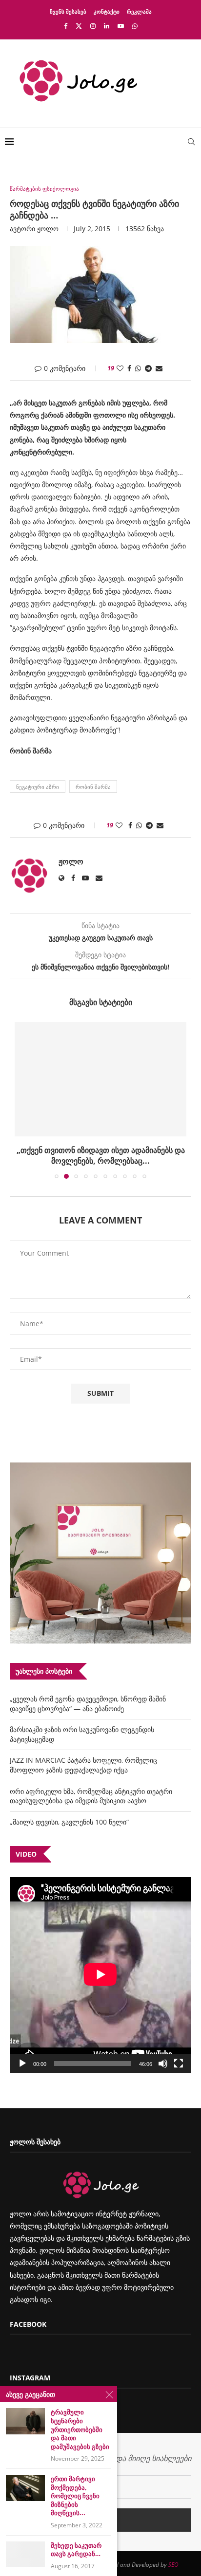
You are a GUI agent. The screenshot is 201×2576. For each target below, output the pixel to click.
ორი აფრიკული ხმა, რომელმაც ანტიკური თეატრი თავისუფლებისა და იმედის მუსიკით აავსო (91, 1796)
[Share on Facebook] (129, 368)
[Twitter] (79, 26)
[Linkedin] (107, 26)
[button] (23, 1100)
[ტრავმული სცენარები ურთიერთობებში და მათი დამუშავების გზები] (25, 2421)
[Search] (191, 142)
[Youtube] (121, 26)
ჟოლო (48, 228)
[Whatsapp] (135, 26)
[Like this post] (120, 368)
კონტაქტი (107, 11)
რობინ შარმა (93, 787)
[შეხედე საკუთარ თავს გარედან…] (25, 2554)
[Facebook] (66, 26)
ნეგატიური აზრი (38, 787)
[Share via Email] (159, 368)
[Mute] (163, 2064)
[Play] (22, 2064)
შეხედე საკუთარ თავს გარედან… (76, 2550)
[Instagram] (93, 26)
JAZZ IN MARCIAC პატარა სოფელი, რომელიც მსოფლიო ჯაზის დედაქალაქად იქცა (83, 1765)
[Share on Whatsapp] (138, 368)
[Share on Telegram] (148, 368)
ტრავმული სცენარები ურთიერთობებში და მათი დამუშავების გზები (80, 2429)
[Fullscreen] (179, 2064)
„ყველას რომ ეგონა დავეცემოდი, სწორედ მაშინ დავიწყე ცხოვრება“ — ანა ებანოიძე (88, 1704)
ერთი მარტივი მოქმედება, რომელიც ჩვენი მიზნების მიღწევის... (75, 2496)
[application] (100, 1975)
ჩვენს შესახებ (68, 11)
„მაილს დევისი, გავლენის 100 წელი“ (69, 1822)
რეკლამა (139, 11)
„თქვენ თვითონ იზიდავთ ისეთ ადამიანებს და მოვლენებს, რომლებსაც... (101, 1155)
